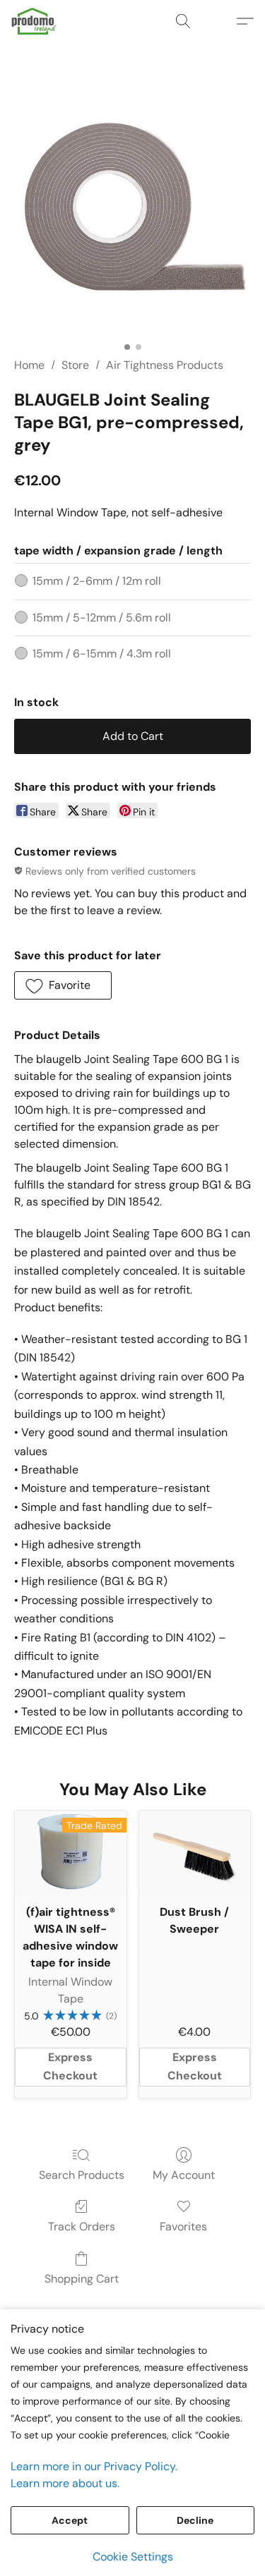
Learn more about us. (65, 2483)
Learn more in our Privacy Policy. (94, 2466)
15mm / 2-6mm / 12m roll (97, 581)
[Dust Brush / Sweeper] (195, 1852)
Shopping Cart (82, 2279)
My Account (184, 2175)
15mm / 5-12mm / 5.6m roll (102, 618)
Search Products (82, 2175)
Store (75, 365)
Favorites (183, 2226)
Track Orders (82, 2226)
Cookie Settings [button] (133, 2557)
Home (29, 365)
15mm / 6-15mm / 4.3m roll (102, 654)
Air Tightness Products (165, 365)
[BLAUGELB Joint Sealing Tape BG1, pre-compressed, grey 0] (132, 217)
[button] (35, 21)
